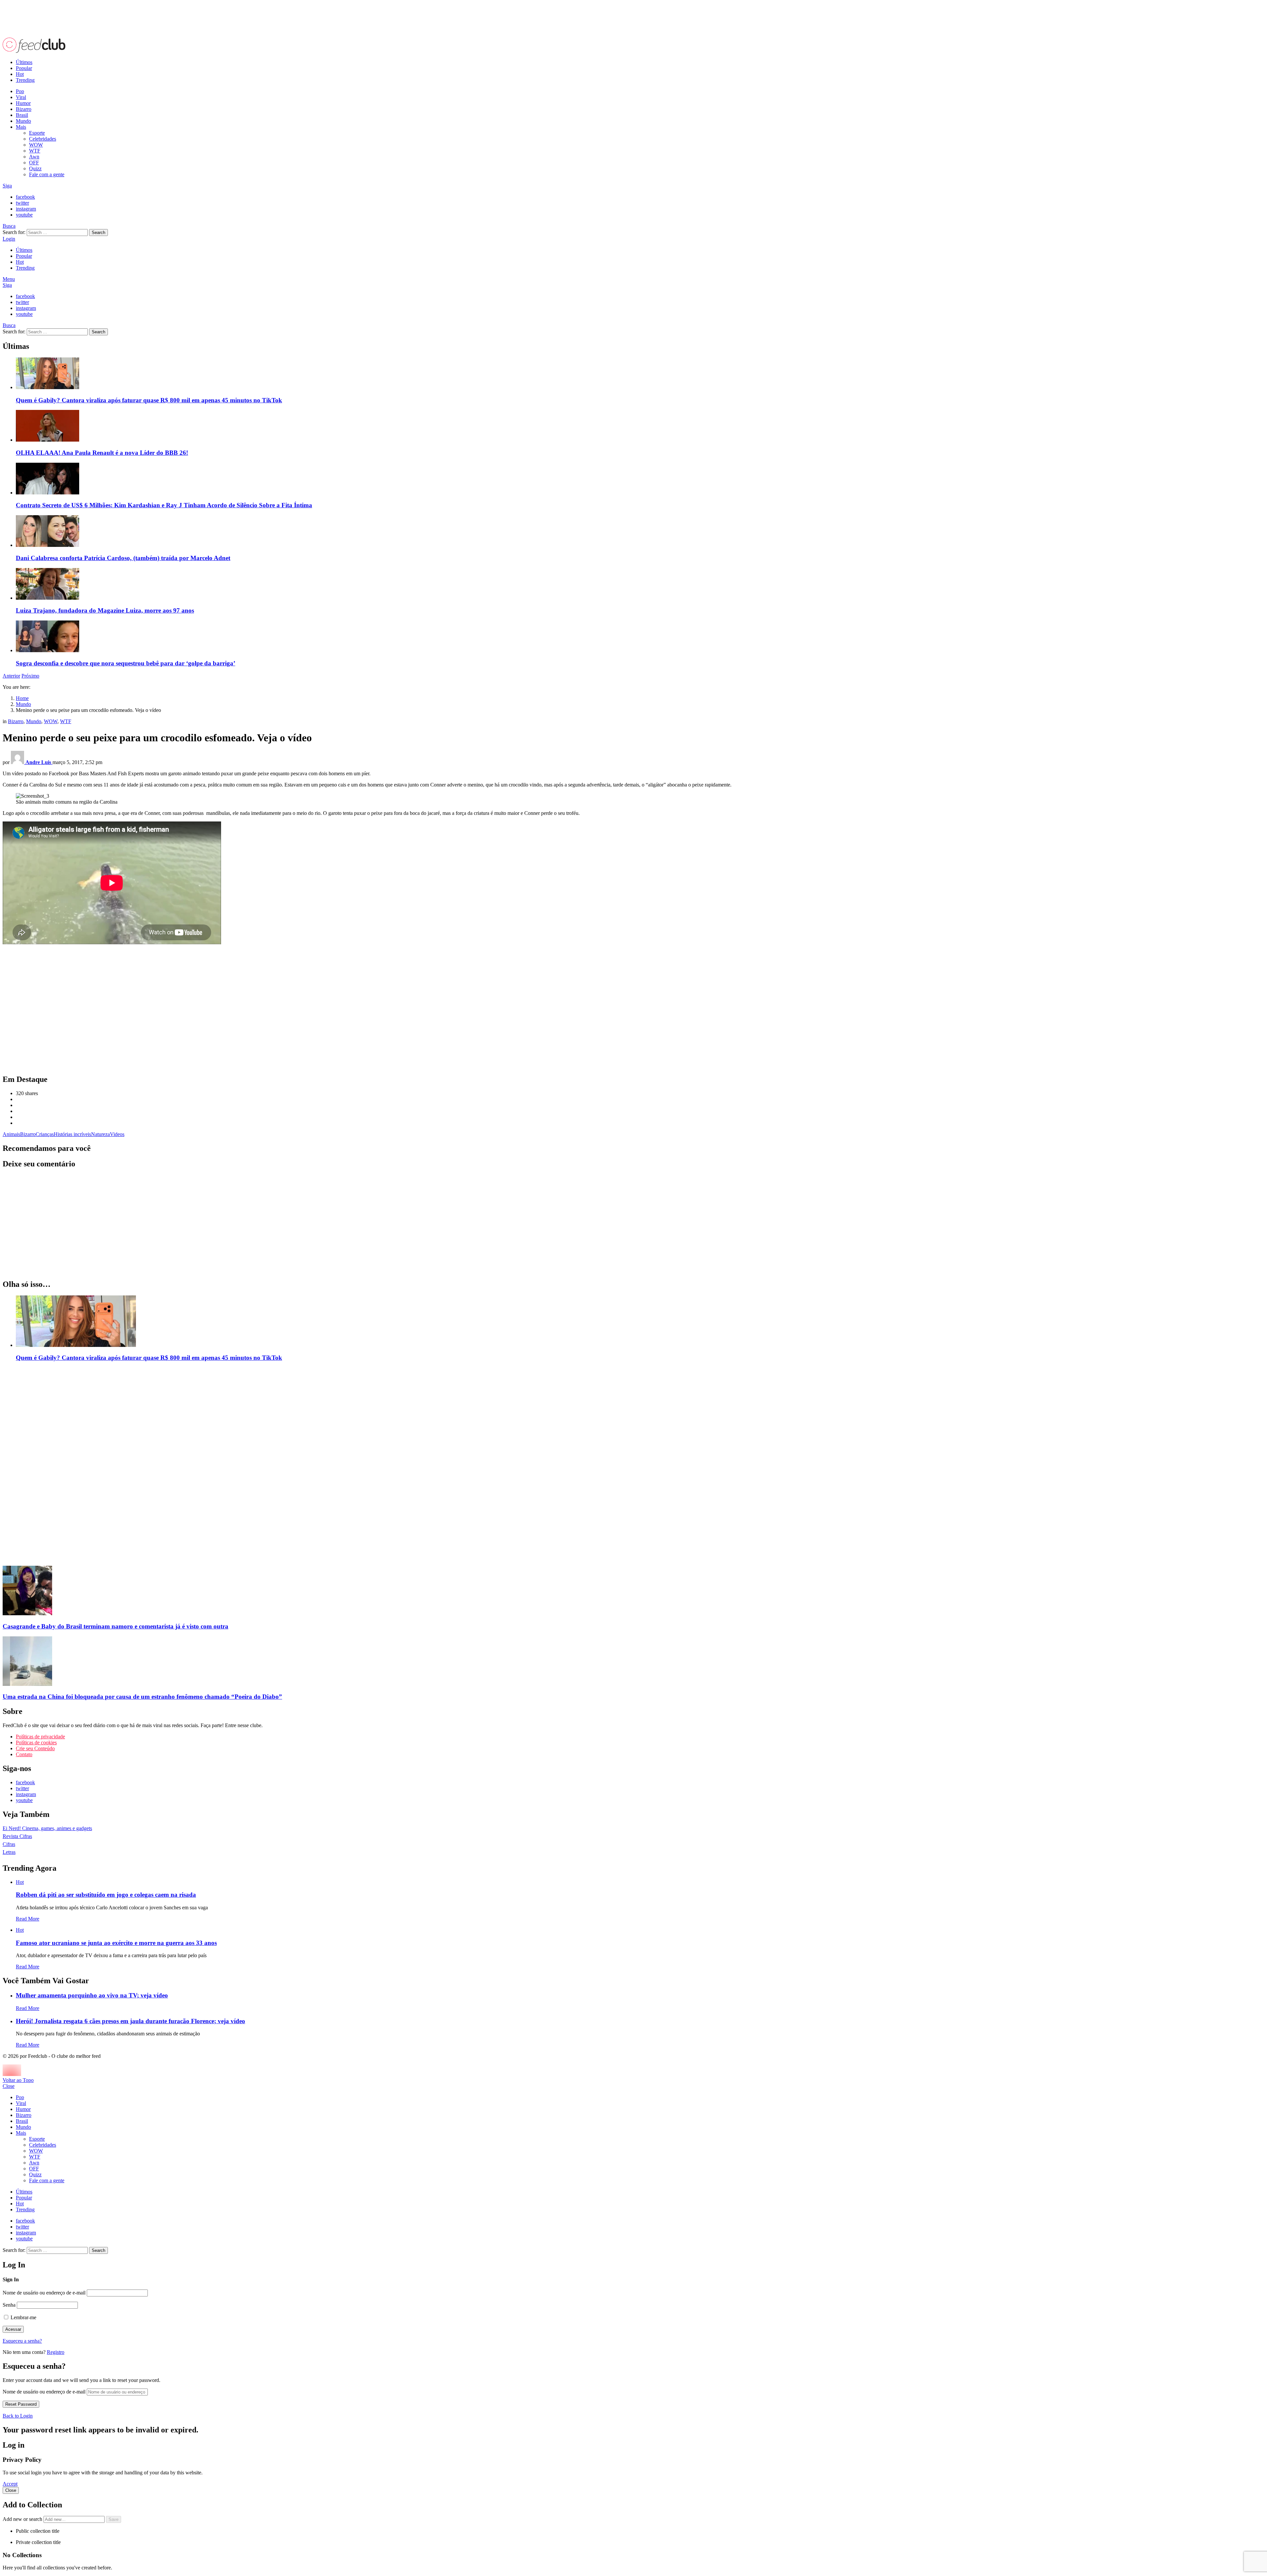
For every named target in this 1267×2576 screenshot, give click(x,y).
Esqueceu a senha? (22, 2341)
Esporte (37, 133)
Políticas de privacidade (40, 1737)
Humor (23, 103)
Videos (117, 1134)
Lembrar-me (23, 2317)
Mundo (23, 121)
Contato (24, 1754)
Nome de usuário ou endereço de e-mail (44, 2293)
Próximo (30, 676)
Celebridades (43, 139)
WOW (36, 145)
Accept (10, 2484)
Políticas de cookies (36, 1742)
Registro (56, 2352)
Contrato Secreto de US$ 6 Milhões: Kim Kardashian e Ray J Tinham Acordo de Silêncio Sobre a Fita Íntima (164, 505)
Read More (28, 1919)
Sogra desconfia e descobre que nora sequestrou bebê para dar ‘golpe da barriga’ (126, 663)
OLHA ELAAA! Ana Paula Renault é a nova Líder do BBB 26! (102, 453)
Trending (25, 80)
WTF (35, 151)
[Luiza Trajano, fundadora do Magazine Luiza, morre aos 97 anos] (640, 585)
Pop (20, 91)
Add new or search (23, 2519)
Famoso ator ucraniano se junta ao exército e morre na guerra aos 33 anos (116, 1943)
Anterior (11, 676)
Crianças (45, 1134)
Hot (20, 74)
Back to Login (18, 2416)
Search (98, 233)
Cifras (9, 1844)
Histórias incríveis (72, 1134)
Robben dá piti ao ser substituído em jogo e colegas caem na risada (106, 1895)
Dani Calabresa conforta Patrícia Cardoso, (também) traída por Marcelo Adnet (123, 558)
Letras (9, 1852)
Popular (24, 68)
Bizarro (24, 109)
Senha (9, 2305)
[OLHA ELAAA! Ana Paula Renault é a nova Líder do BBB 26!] (640, 426)
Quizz (35, 168)
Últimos (24, 62)
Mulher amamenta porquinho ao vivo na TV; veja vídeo (92, 1995)
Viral (21, 97)
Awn (34, 157)
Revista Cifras (17, 1836)
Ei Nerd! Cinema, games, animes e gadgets (47, 1828)
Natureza (100, 1134)
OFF (34, 163)
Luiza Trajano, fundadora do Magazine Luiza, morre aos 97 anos (105, 610)
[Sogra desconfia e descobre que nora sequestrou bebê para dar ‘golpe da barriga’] (640, 637)
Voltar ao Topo (18, 2080)
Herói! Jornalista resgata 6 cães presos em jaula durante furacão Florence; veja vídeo (130, 2021)
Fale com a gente (47, 174)
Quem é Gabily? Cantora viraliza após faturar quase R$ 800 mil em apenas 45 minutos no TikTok (149, 400)
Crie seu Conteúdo (35, 1748)
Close (9, 2086)
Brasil (22, 115)
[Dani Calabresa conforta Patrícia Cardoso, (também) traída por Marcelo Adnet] (640, 532)
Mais (21, 127)
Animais (11, 1134)
